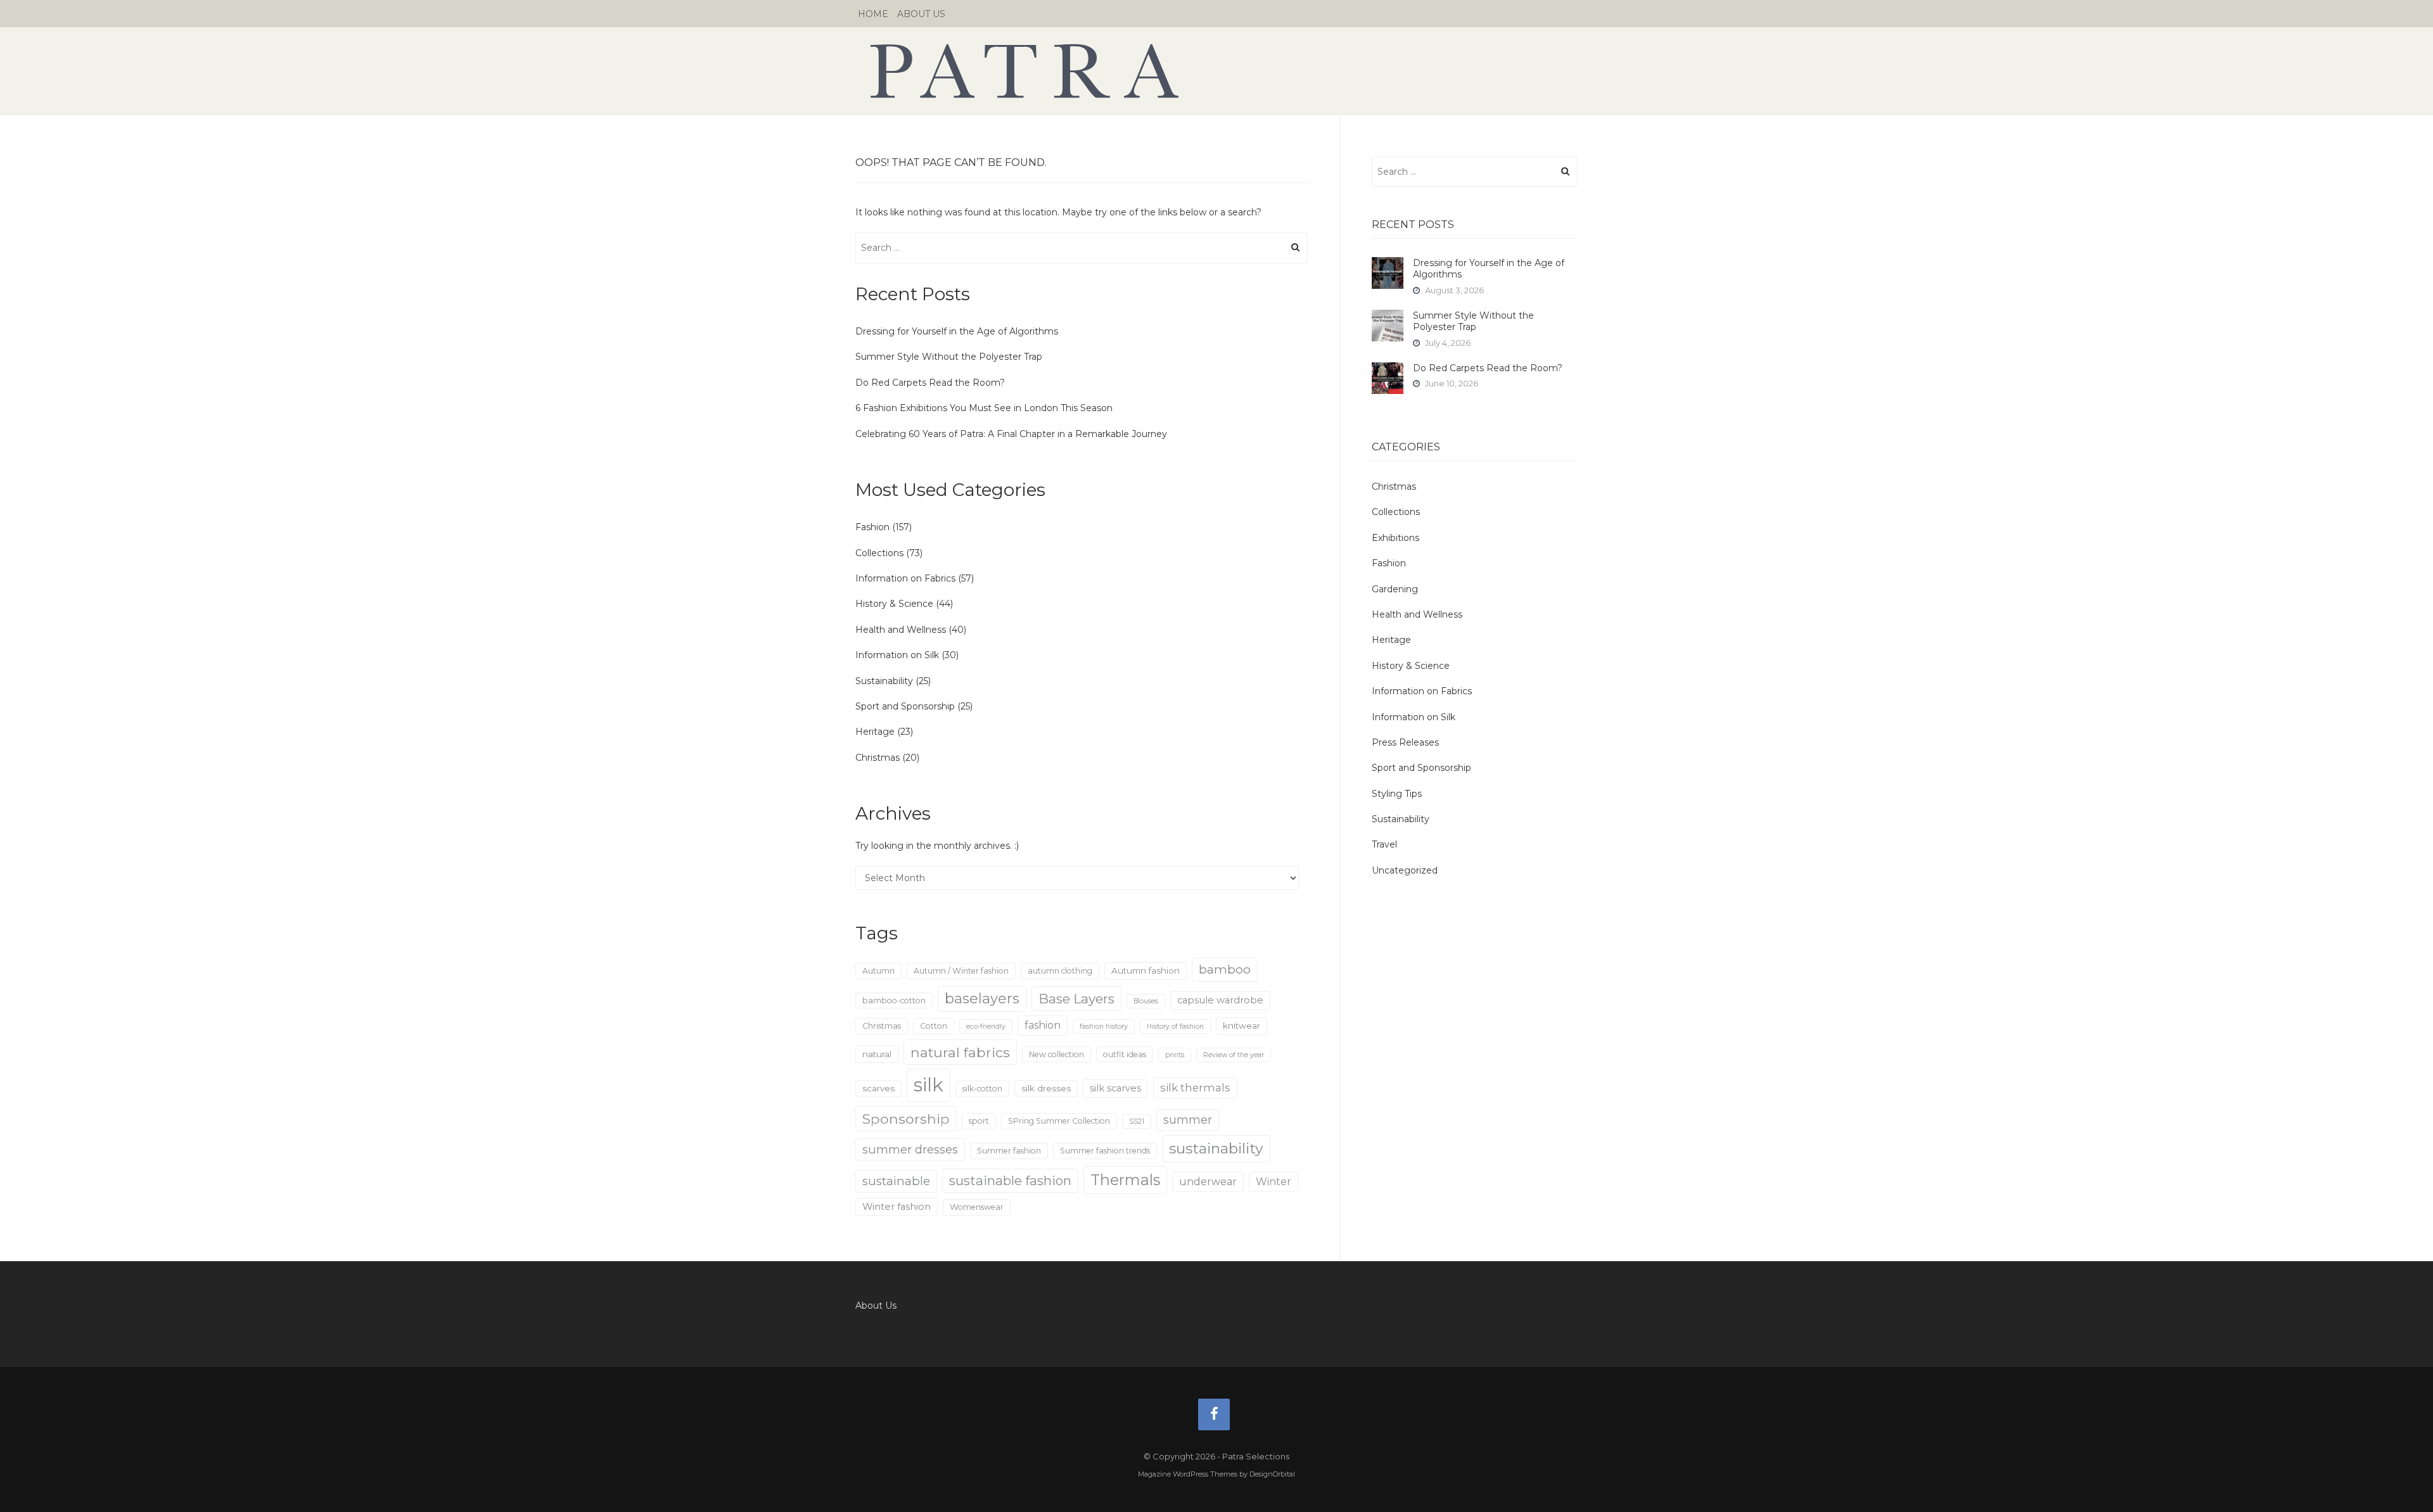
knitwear (1242, 1026)
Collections (879, 553)
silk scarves (1115, 1088)
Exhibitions (1395, 538)
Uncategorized (1405, 870)
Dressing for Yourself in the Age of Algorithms (957, 331)
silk (929, 1085)
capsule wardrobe (1220, 1000)
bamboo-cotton (894, 1001)
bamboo (1225, 969)
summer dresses (910, 1149)
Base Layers (1076, 999)
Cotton (934, 1026)
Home (873, 14)
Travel (1384, 844)
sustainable (896, 1181)
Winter (1274, 1182)
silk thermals (1195, 1088)
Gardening (1395, 589)
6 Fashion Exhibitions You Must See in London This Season (984, 408)
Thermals (1125, 1180)
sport (979, 1121)
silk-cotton (982, 1089)
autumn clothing (1060, 971)
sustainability (1216, 1148)
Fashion (872, 527)
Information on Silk (897, 655)
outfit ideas (1125, 1054)
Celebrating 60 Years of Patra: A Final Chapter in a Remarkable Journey (1011, 434)
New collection (1057, 1054)
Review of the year (1234, 1055)
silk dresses (1046, 1088)
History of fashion (1175, 1026)
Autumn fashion (1146, 970)
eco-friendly (986, 1026)
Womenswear (977, 1207)
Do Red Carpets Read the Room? (930, 383)
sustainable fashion (1010, 1180)
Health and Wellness (901, 630)
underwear (1208, 1182)
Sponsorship (906, 1119)
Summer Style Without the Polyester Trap (949, 357)
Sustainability (884, 681)
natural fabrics (960, 1052)
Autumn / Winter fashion (961, 971)
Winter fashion (897, 1207)
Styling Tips (1397, 794)
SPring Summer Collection (1059, 1121)
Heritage (875, 732)
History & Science (894, 604)
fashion (1043, 1025)
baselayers (982, 999)
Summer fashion (1009, 1151)
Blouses (1146, 1001)
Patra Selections (1216, 71)
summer (1188, 1120)
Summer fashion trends (1105, 1151)
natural (877, 1054)
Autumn (878, 971)
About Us (921, 14)
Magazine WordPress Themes (1188, 1474)
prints (1175, 1055)
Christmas (878, 758)
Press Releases (1405, 742)
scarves (878, 1088)
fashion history (1104, 1026)
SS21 (1137, 1121)
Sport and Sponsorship (905, 706)
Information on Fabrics (905, 578)
